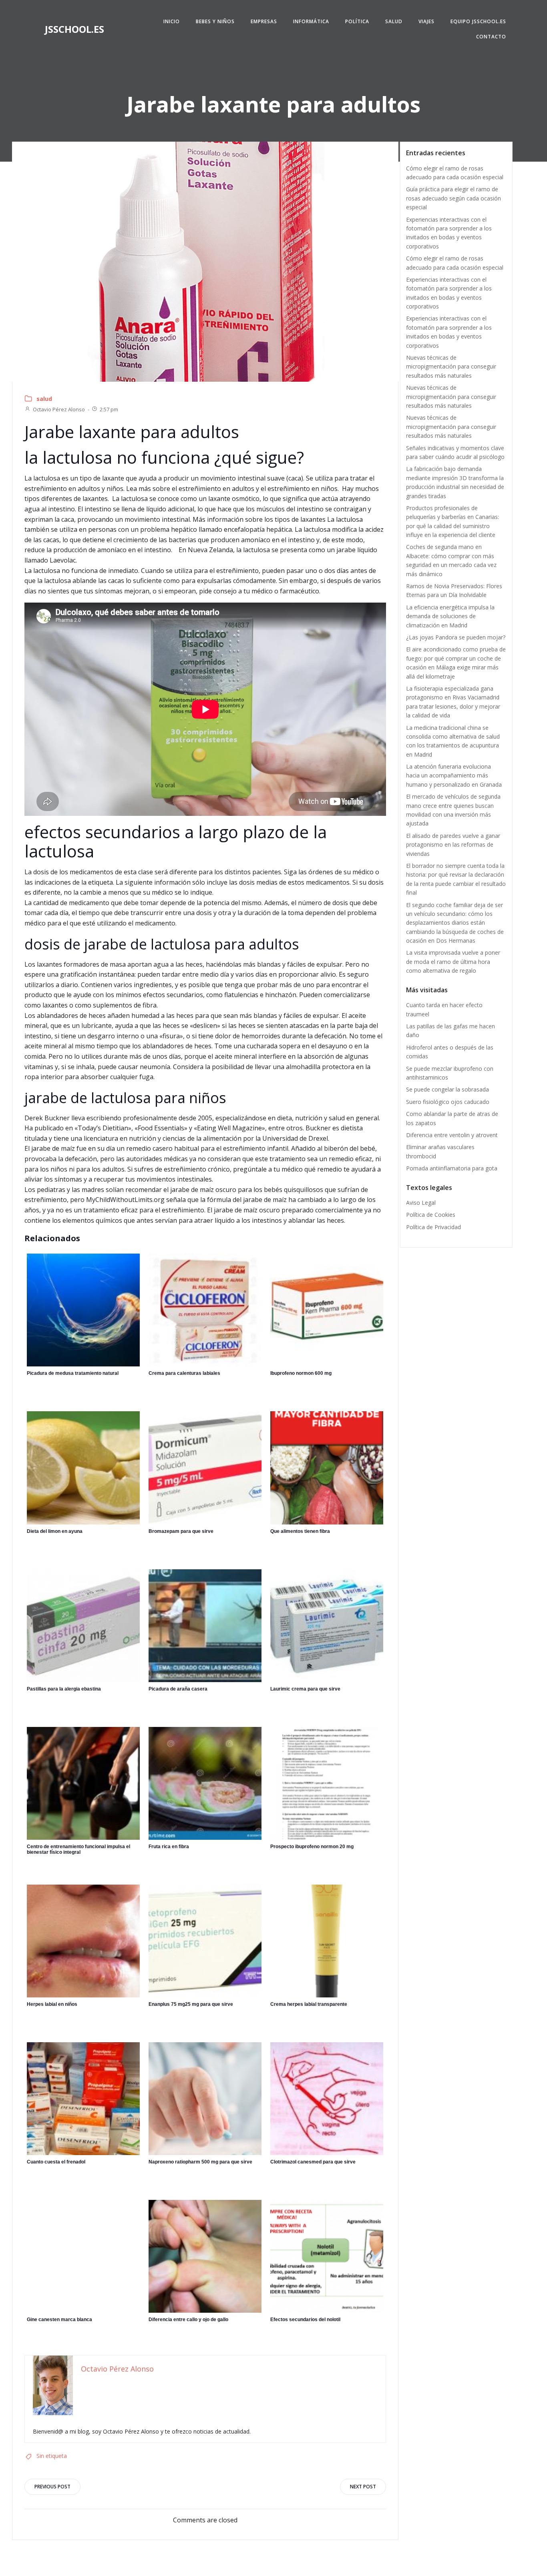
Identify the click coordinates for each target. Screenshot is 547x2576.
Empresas (264, 21)
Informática (311, 21)
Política (357, 21)
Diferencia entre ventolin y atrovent (452, 1135)
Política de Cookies (431, 1215)
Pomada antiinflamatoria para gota (452, 1168)
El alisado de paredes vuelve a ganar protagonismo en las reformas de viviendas (453, 845)
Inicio (172, 21)
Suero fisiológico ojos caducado (448, 1102)
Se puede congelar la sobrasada (447, 1089)
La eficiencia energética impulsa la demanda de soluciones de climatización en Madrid (450, 616)
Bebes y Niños (215, 21)
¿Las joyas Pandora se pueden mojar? (456, 637)
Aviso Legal (421, 1203)
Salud (394, 21)
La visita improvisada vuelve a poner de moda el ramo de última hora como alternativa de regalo (453, 961)
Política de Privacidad (433, 1227)
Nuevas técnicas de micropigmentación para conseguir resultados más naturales (451, 367)
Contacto (491, 37)
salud (44, 399)
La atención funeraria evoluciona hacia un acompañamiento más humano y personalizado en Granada (454, 775)
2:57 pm (109, 409)
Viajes (426, 21)
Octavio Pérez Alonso (59, 409)
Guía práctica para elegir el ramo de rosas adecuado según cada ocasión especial (453, 198)
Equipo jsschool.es (478, 21)
